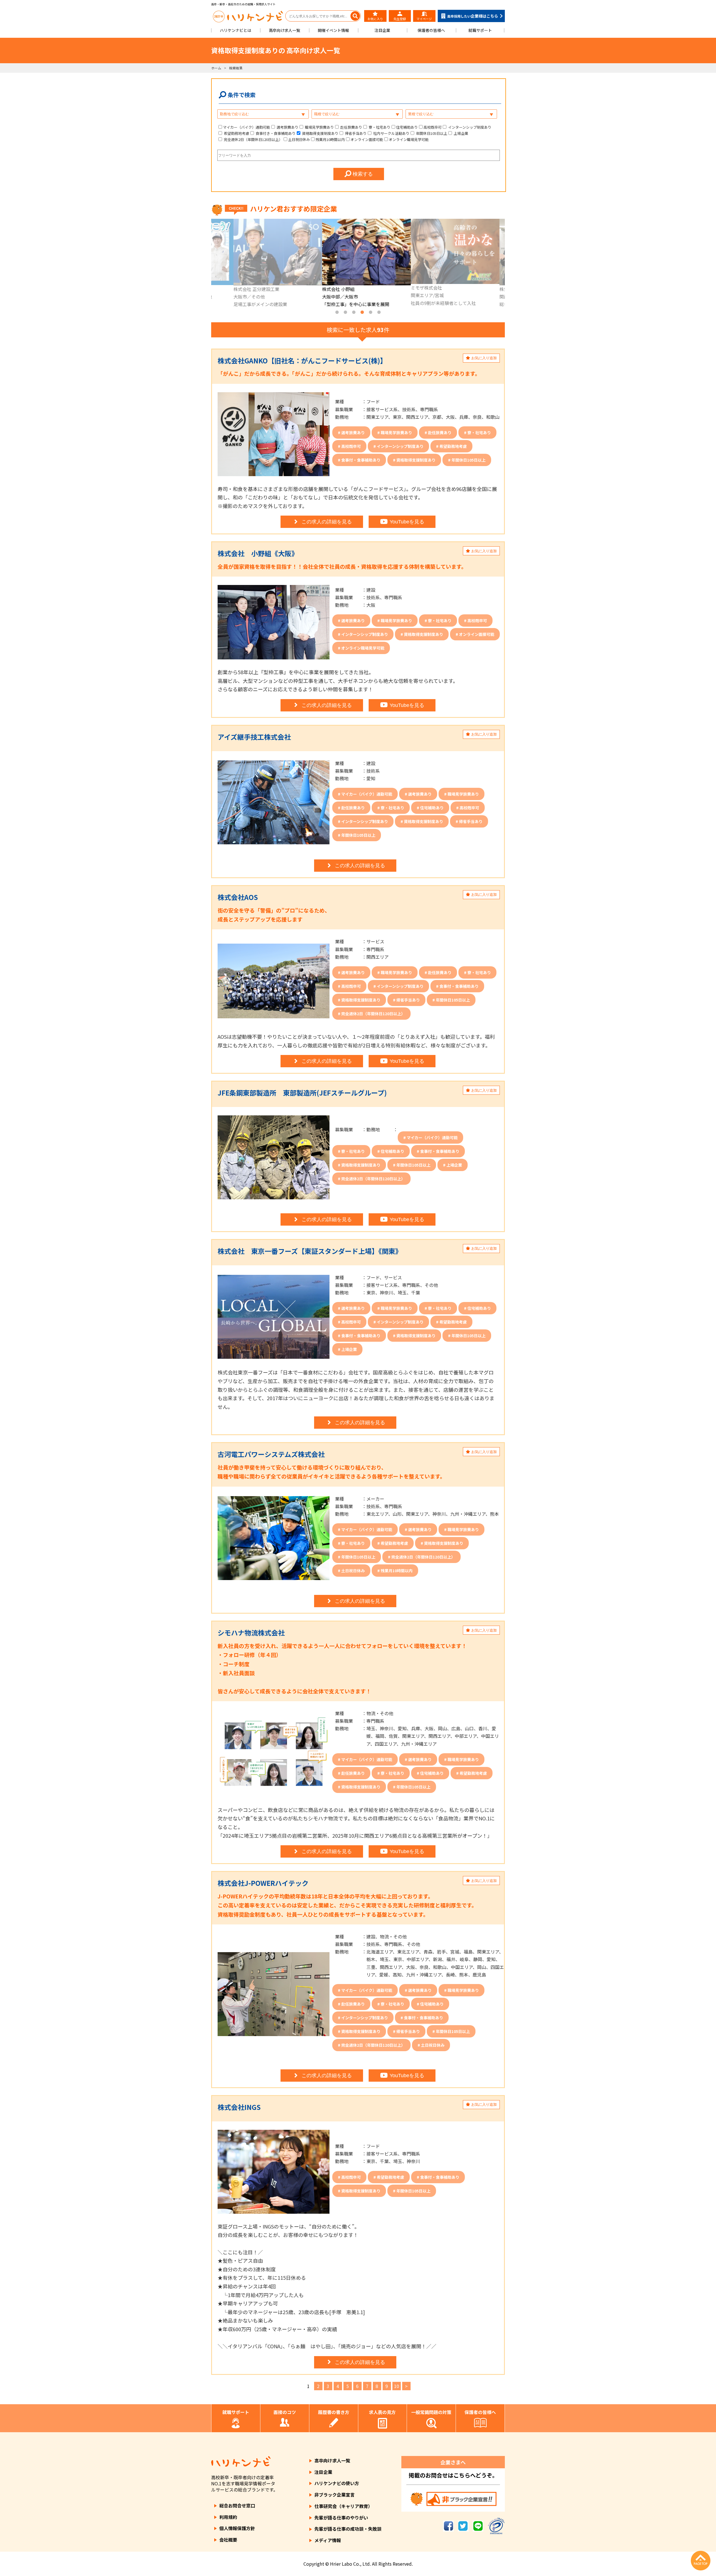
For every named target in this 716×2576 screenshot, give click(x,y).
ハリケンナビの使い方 (337, 2483)
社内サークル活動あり (391, 133)
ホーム (216, 68)
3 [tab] (354, 312)
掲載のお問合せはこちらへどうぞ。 (453, 2475)
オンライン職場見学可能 (409, 139)
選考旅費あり (287, 127)
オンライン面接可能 (367, 139)
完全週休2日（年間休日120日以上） (253, 139)
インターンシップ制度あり (469, 127)
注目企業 (382, 30)
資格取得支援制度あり (320, 133)
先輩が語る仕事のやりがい (341, 2518)
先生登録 (400, 19)
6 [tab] (379, 312)
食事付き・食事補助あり (275, 133)
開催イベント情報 (333, 30)
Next (509, 264)
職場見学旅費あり (319, 127)
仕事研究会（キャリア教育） (343, 2506)
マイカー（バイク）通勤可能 (247, 127)
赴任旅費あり (351, 127)
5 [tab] (371, 312)
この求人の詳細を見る (327, 522)
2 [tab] (345, 312)
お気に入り (375, 19)
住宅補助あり (407, 127)
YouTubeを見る (407, 522)
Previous (207, 264)
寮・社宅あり (379, 127)
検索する (362, 174)
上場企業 (461, 133)
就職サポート (480, 30)
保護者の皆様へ (431, 30)
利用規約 (228, 2517)
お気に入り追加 (483, 358)
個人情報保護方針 (237, 2528)
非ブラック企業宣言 (335, 2495)
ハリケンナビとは (235, 30)
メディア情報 (328, 2540)
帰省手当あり (355, 133)
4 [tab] (362, 312)
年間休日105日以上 (431, 133)
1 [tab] (337, 312)
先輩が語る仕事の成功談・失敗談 (348, 2529)
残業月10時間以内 (330, 139)
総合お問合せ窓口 (237, 2506)
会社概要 (228, 2540)
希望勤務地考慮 (236, 133)
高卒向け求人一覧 (284, 30)
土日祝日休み (299, 139)
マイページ (424, 19)
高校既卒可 (433, 127)
